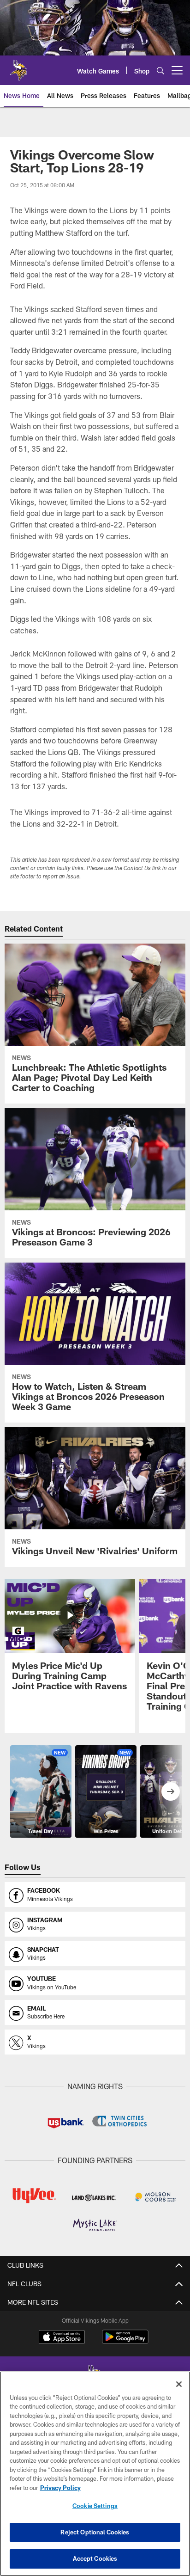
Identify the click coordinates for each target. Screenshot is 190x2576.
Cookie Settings (95, 2506)
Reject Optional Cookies (95, 2532)
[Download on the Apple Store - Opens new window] (62, 2338)
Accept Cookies (95, 2558)
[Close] (179, 2384)
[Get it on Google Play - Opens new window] (125, 2341)
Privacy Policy (60, 2488)
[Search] (160, 71)
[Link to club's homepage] (18, 67)
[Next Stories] (171, 1791)
